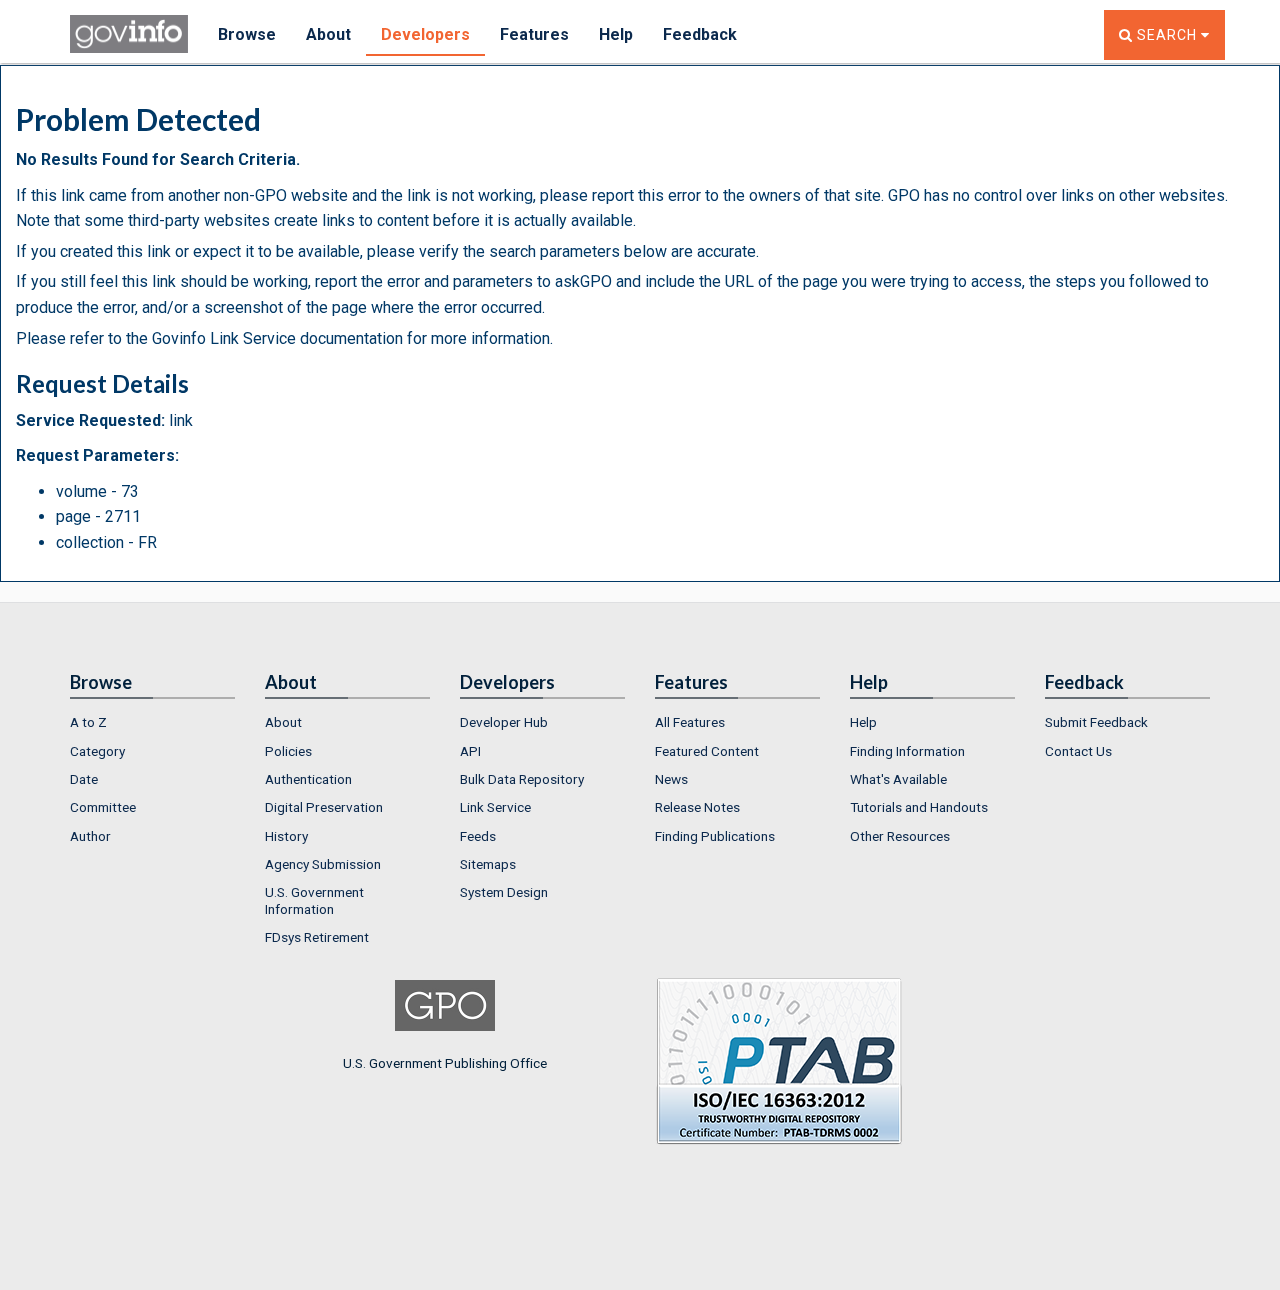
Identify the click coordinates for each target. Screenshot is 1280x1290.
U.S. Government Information (314, 900)
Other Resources (900, 836)
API (470, 751)
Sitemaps (488, 864)
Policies (288, 751)
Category (97, 751)
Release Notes (697, 807)
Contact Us (1078, 751)
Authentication (308, 779)
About (328, 34)
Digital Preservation (324, 807)
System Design (504, 892)
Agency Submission (323, 864)
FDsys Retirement (317, 937)
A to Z (88, 722)
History (286, 836)
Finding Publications (715, 836)
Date (84, 779)
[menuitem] (152, 722)
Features (534, 34)
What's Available (898, 779)
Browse (247, 34)
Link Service (495, 807)
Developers (425, 34)
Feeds (478, 836)
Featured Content (707, 751)
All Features (690, 722)
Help (616, 34)
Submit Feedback (1096, 722)
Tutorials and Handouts (919, 807)
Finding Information (907, 751)
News (671, 779)
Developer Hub (504, 722)
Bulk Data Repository (522, 779)
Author (90, 836)
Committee (103, 807)
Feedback (700, 34)
